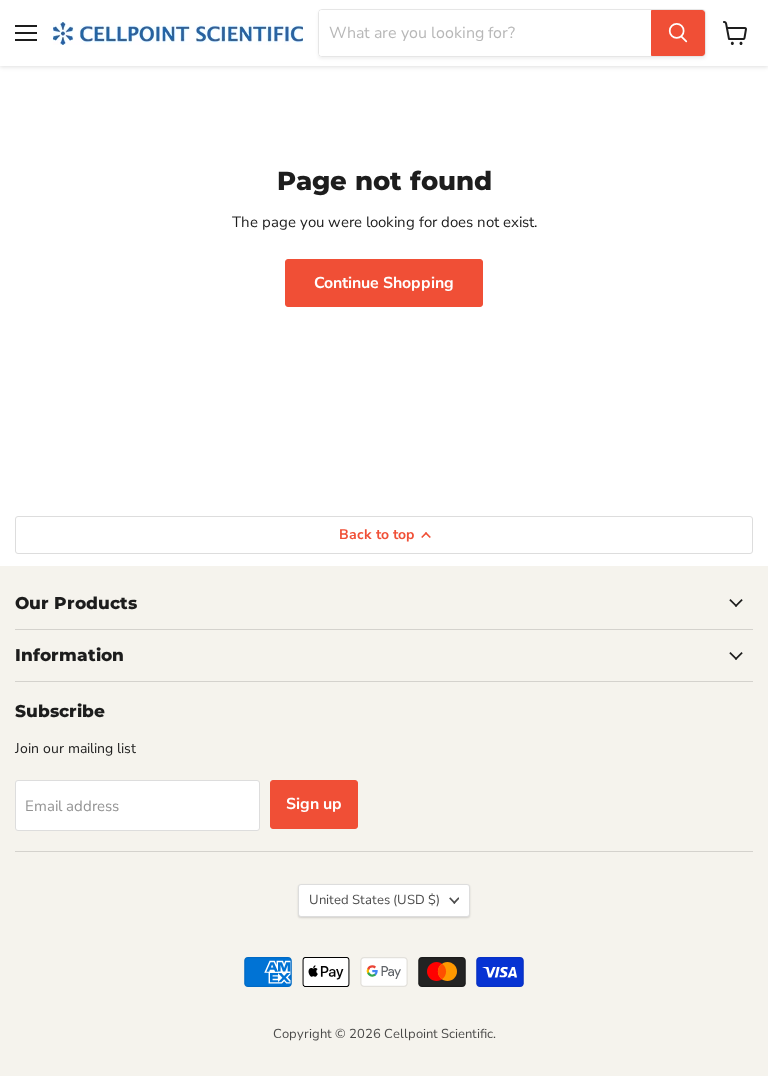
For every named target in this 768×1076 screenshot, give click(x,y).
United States (374, 900)
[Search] (678, 33)
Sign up (314, 804)
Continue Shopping (384, 283)
